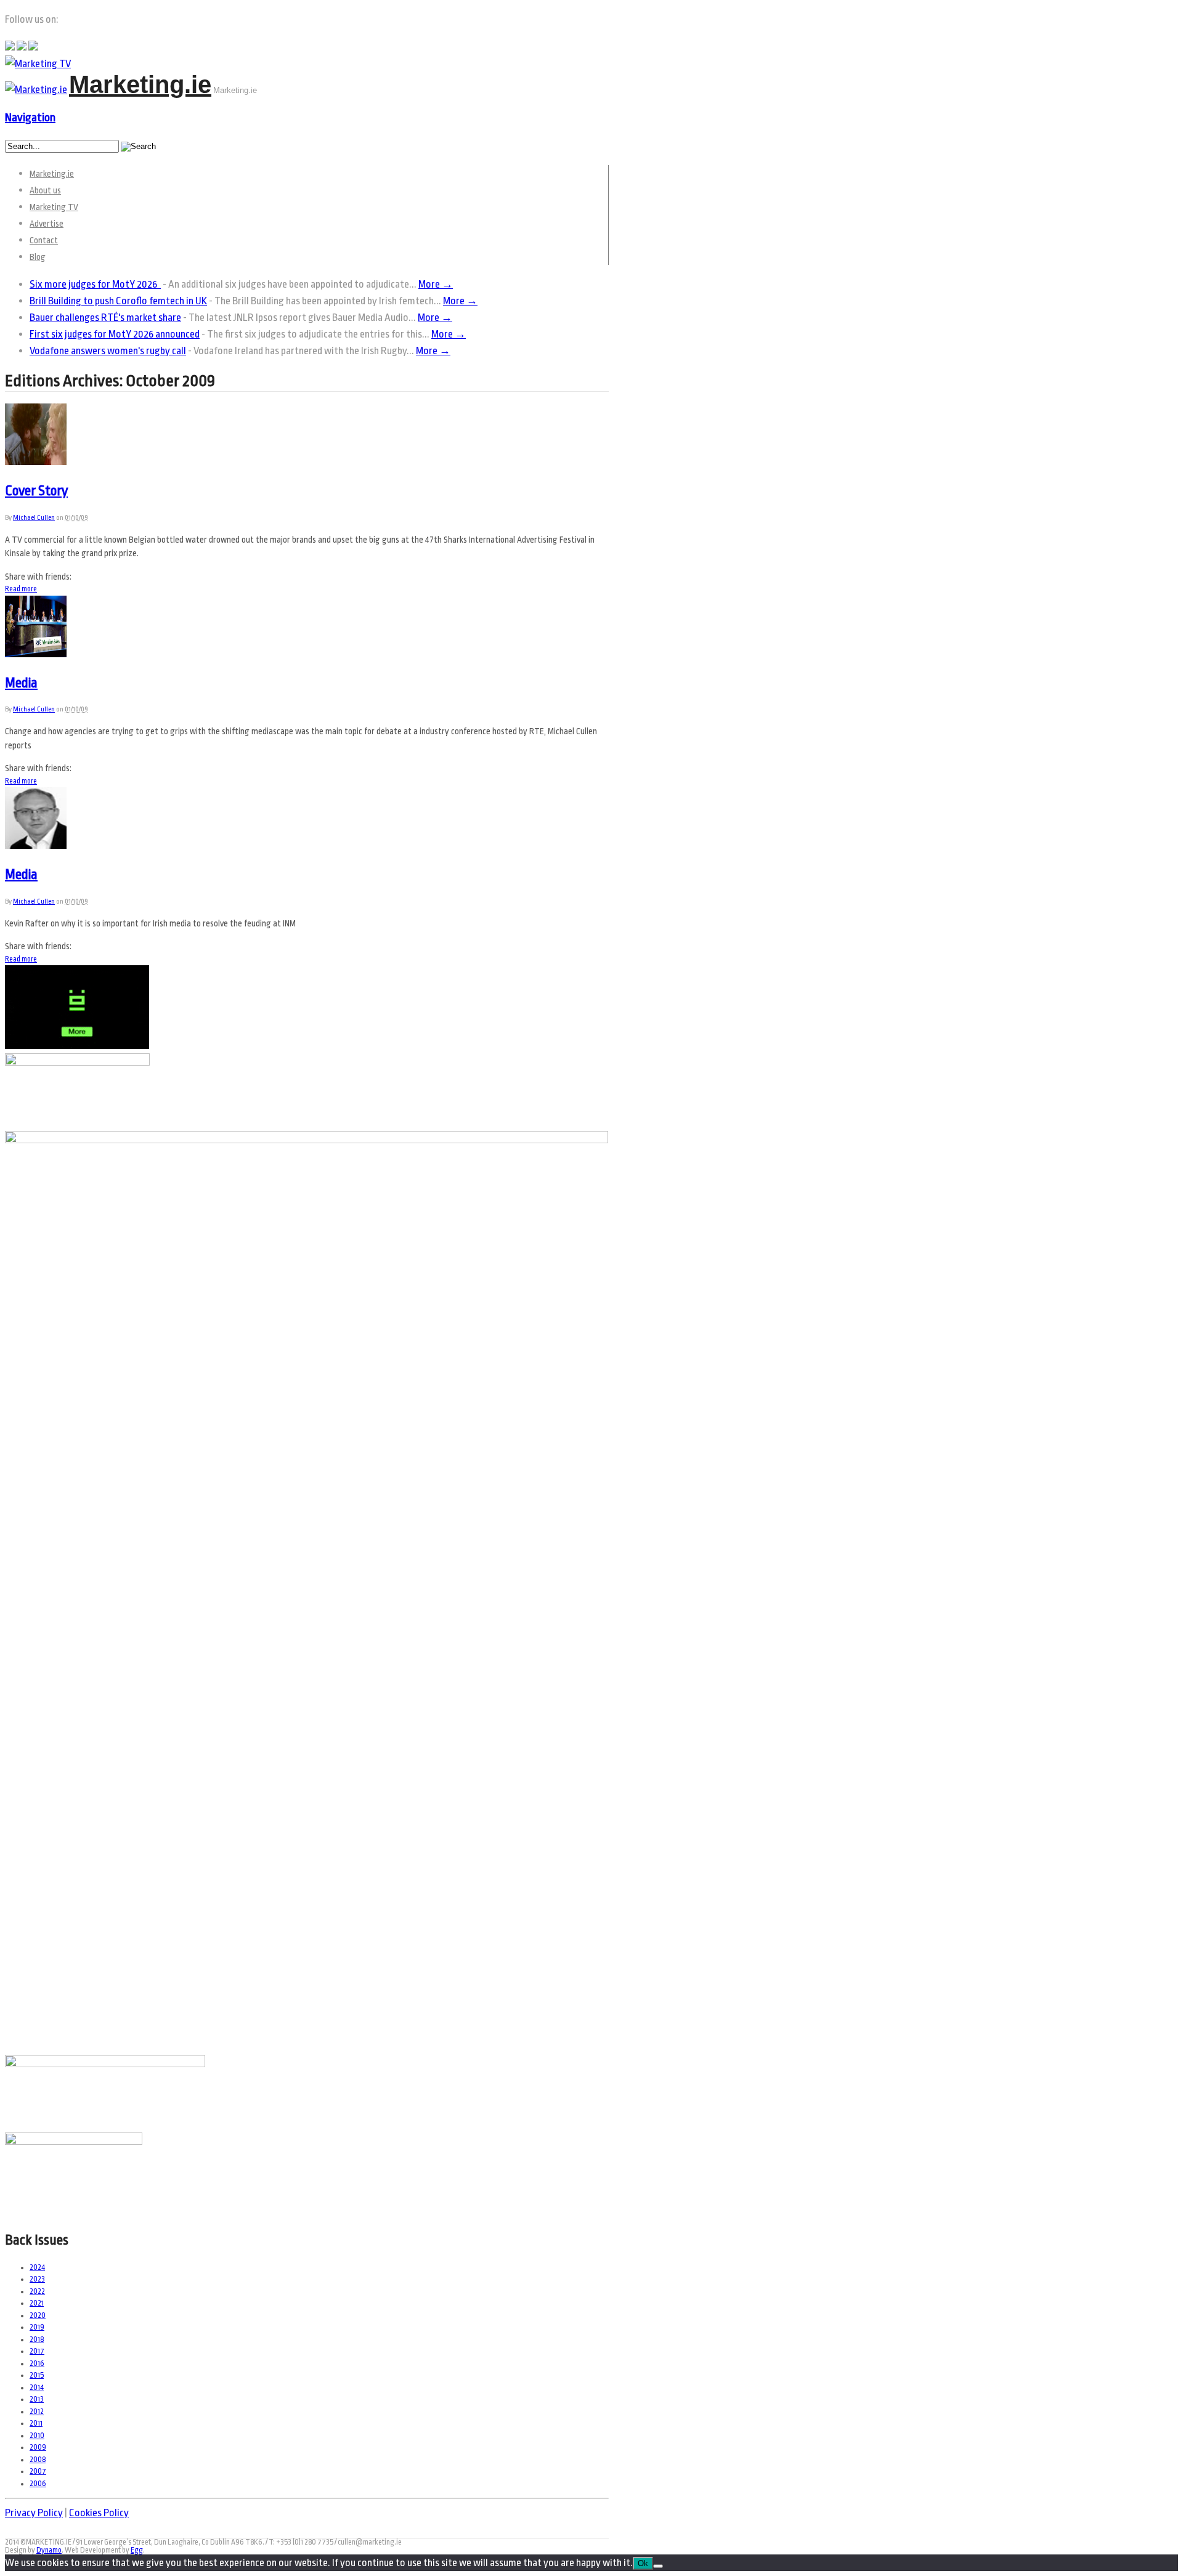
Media (21, 683)
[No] (658, 2566)
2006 (38, 2484)
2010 (37, 2436)
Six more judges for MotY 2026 (95, 284)
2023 (37, 2279)
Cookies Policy (99, 2513)
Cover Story (36, 491)
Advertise (47, 224)
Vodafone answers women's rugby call (108, 351)
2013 (37, 2399)
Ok (643, 2563)
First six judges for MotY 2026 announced (115, 334)
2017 (37, 2351)
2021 (37, 2303)
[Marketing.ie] (36, 90)
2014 (37, 2388)
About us (45, 190)
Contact (44, 240)
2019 (37, 2327)
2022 (37, 2291)
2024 (37, 2267)
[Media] (36, 654)
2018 (37, 2339)
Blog (38, 257)
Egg (137, 2550)
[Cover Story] (36, 462)
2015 (37, 2375)
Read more (21, 589)
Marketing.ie (140, 84)
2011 (36, 2423)
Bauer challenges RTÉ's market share (105, 318)
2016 (37, 2363)
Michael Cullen (34, 518)
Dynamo (49, 2550)
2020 (38, 2315)
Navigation (30, 118)
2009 (38, 2447)
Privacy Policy (34, 2513)
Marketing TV (54, 207)
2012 (37, 2412)
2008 (38, 2460)
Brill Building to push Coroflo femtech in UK (118, 301)
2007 (38, 2471)
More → (436, 284)
